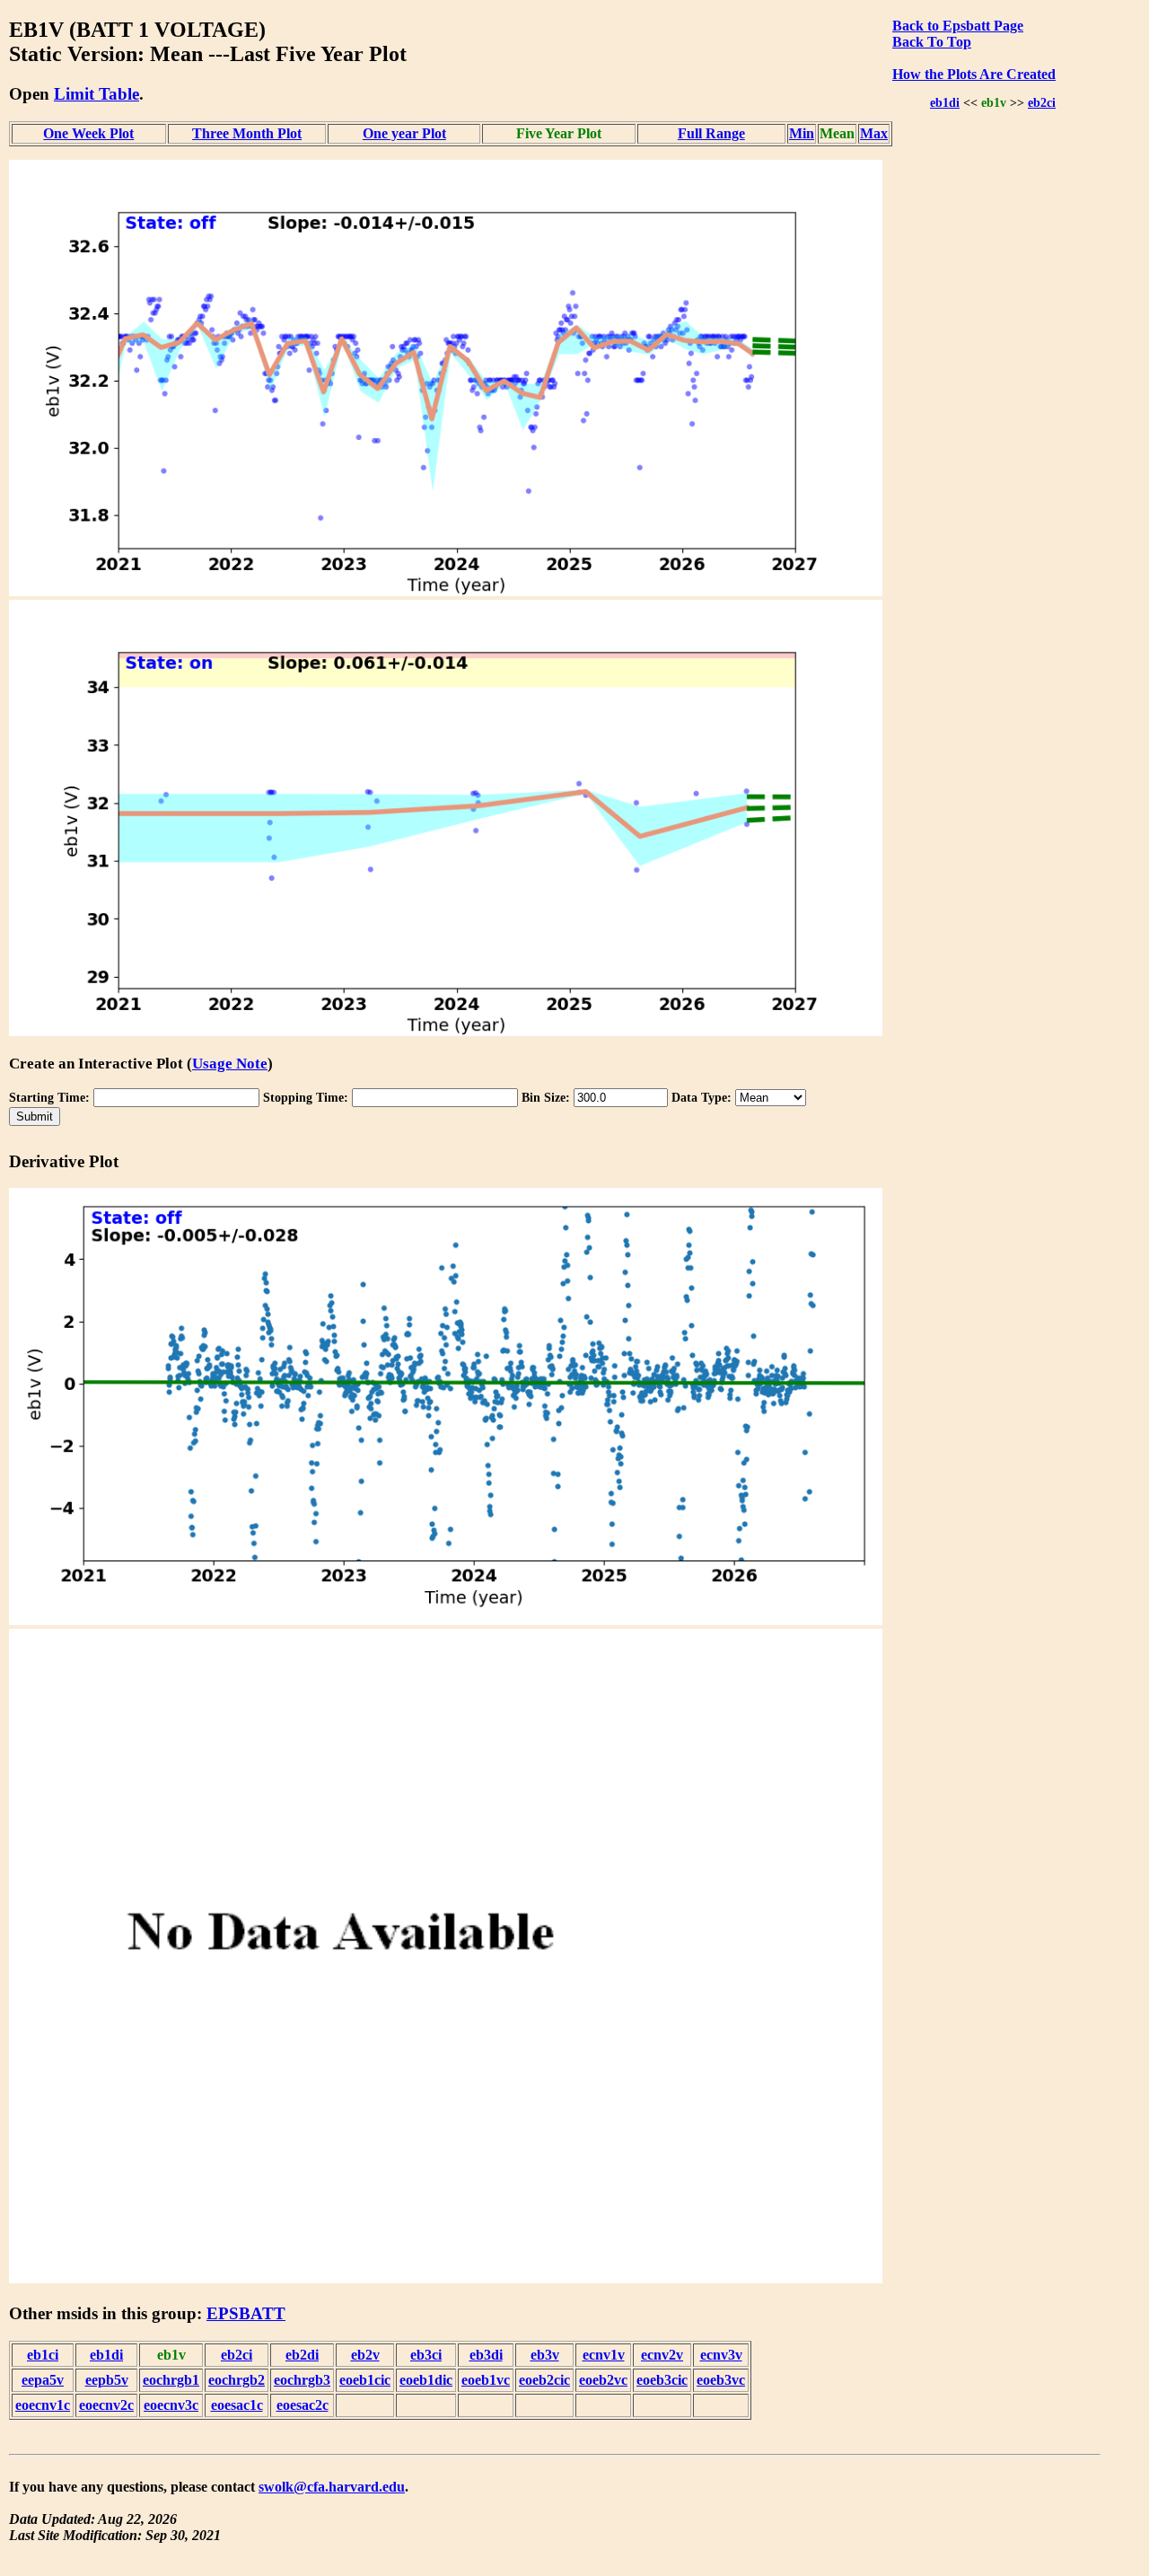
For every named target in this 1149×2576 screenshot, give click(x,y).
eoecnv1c (43, 2405)
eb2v (365, 2355)
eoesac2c (303, 2405)
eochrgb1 (171, 2380)
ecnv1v (604, 2355)
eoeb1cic (365, 2380)
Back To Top (932, 42)
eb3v (545, 2355)
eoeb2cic (544, 2380)
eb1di (945, 102)
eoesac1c (237, 2405)
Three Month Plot (247, 133)
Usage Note (230, 1064)
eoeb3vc (721, 2380)
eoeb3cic (662, 2380)
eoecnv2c (106, 2405)
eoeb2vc (603, 2380)
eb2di (302, 2355)
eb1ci (43, 2355)
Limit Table (96, 94)
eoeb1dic (426, 2380)
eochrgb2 (237, 2380)
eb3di (486, 2355)
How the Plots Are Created (974, 74)
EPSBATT (246, 2313)
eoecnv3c (171, 2405)
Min (802, 133)
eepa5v (43, 2380)
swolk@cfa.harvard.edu (332, 2487)
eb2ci (1042, 102)
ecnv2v (662, 2355)
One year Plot (404, 133)
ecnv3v (721, 2355)
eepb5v (107, 2380)
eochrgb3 (302, 2380)
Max (874, 133)
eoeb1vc (486, 2380)
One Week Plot (88, 133)
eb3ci (426, 2355)
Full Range (711, 133)
